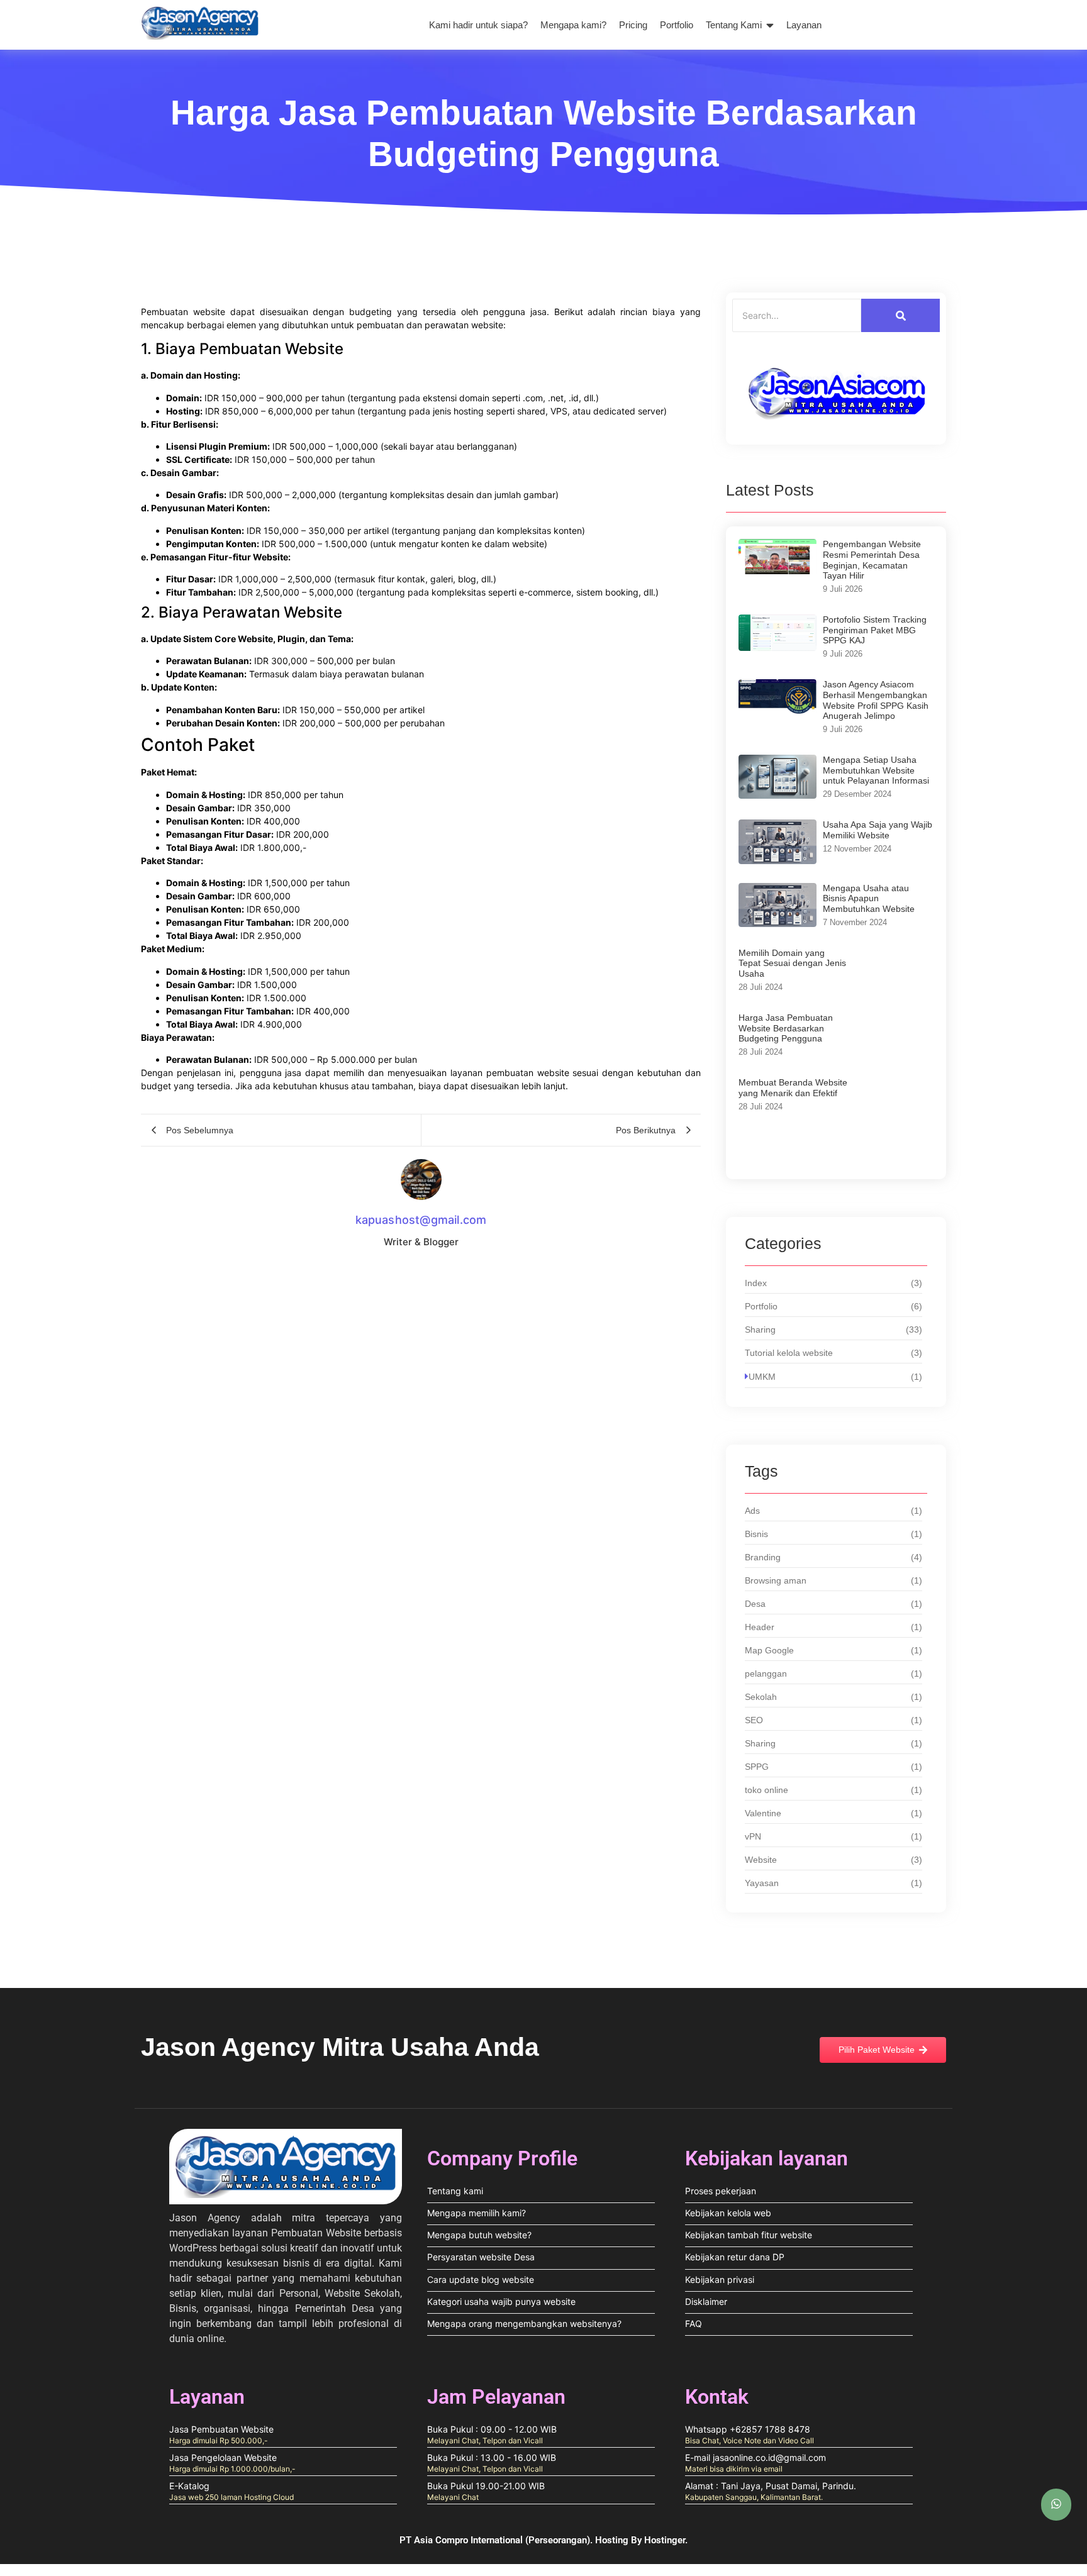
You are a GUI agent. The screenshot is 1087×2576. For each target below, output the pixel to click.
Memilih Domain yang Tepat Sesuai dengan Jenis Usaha (792, 963)
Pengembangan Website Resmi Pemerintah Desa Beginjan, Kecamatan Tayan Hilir (872, 560)
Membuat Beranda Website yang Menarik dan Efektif (793, 1088)
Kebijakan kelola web (728, 2213)
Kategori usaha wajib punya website (501, 2301)
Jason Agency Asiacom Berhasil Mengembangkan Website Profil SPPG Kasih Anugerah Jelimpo (876, 700)
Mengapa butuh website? (479, 2235)
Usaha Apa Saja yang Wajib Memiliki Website (878, 830)
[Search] (900, 315)
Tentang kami (455, 2191)
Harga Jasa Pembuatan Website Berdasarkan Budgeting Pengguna (786, 1028)
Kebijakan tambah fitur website (749, 2235)
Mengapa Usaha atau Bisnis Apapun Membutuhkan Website (869, 899)
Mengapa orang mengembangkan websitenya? (524, 2323)
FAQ (694, 2323)
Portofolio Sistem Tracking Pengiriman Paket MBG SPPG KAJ (875, 630)
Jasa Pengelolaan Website (223, 2457)
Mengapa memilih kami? (477, 2213)
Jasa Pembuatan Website (221, 2429)
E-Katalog (189, 2486)
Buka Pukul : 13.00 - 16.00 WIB (492, 2457)
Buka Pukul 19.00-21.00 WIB (486, 2486)
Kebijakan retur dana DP (735, 2257)
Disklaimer (706, 2301)
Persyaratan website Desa (481, 2257)
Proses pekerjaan (721, 2191)
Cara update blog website (481, 2279)
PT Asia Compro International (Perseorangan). (497, 2540)
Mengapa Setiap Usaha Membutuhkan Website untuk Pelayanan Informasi (876, 770)
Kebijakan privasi (720, 2279)
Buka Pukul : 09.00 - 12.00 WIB (492, 2429)
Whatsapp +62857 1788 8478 (748, 2429)
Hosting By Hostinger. (641, 2540)
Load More (836, 1154)
